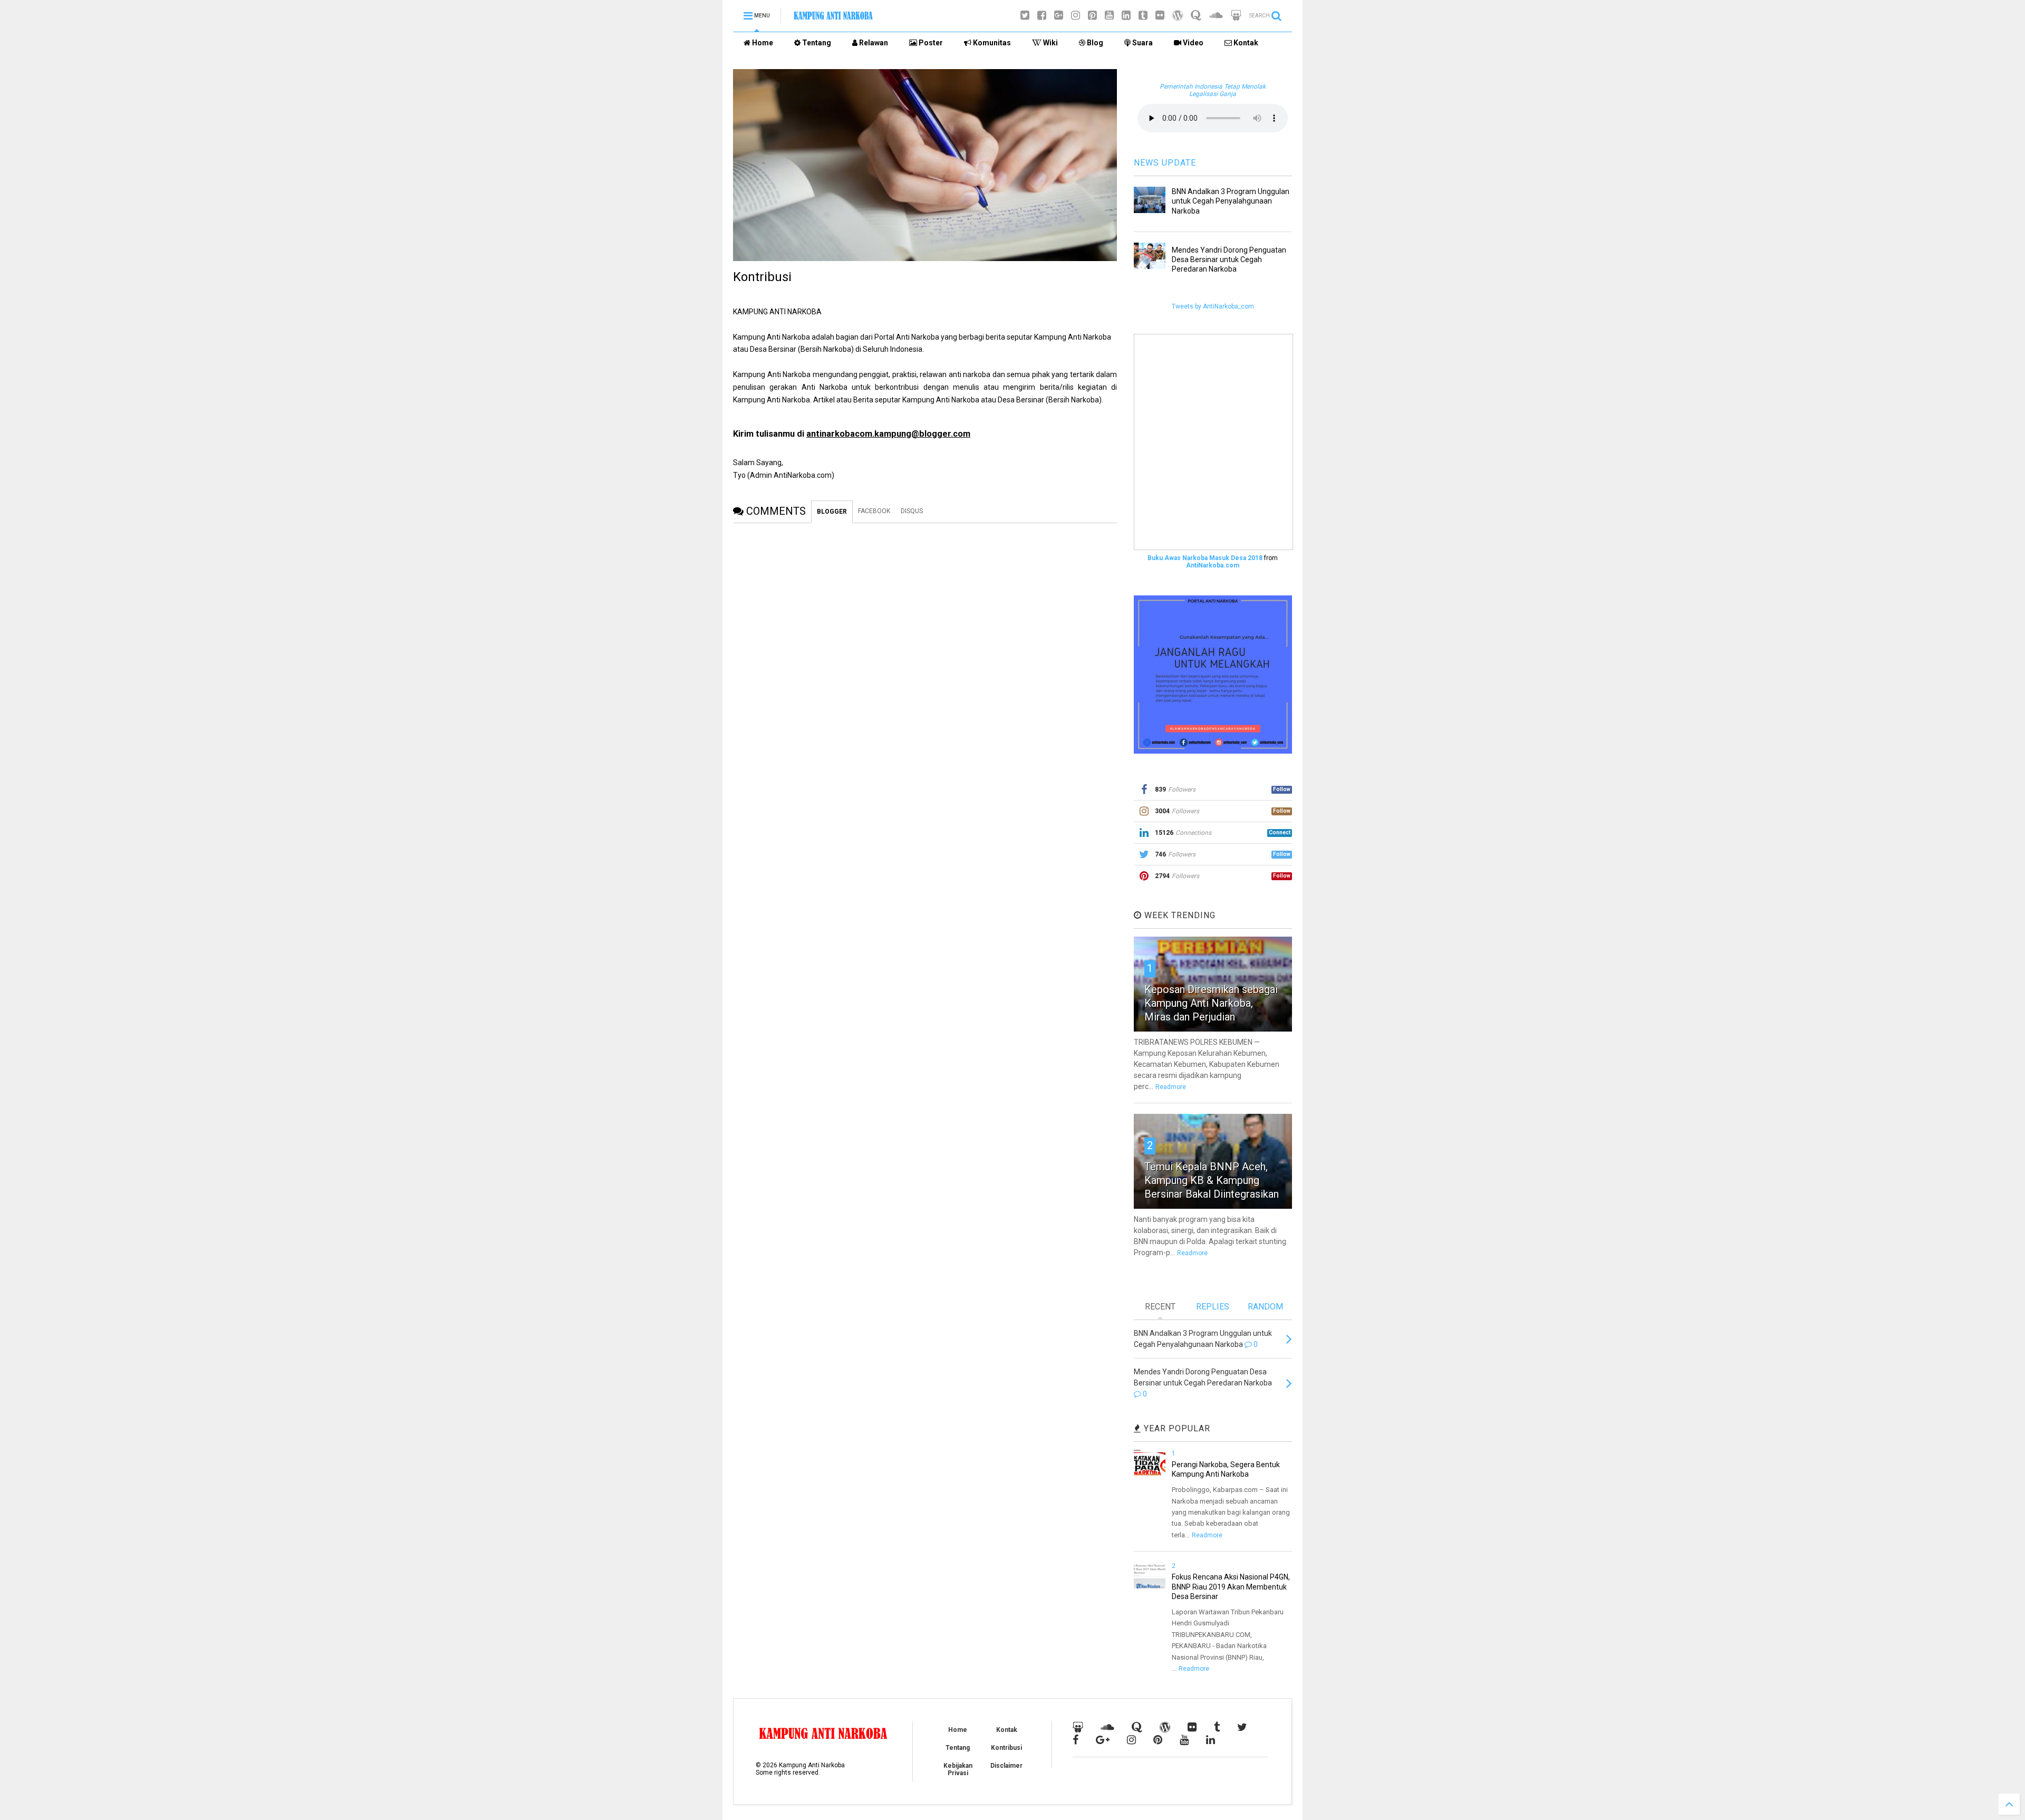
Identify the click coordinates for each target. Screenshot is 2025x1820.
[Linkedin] (1126, 16)
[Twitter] (1025, 16)
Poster (930, 43)
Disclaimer (1006, 1766)
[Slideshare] (1236, 16)
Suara (1142, 43)
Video (1192, 43)
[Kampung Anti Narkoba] (833, 19)
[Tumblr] (1143, 16)
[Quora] (1196, 16)
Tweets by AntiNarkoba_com (1213, 306)
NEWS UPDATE (1165, 163)
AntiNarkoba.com (1213, 565)
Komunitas (991, 43)
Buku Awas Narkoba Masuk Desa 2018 (1205, 558)
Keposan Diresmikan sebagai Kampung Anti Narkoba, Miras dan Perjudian (1211, 1003)
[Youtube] (1109, 16)
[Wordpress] (1178, 16)
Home (762, 43)
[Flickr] (1160, 16)
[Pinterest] (1092, 16)
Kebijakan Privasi (958, 1769)
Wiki (1050, 43)
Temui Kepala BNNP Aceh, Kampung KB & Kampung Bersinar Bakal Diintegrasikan (1212, 1180)
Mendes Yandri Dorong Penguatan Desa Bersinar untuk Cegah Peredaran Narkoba (1229, 259)
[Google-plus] (1059, 16)
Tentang (816, 43)
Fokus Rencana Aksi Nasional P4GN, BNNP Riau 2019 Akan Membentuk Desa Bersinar (1231, 1586)
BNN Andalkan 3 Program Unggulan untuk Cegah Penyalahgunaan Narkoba (1231, 201)
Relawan (873, 43)
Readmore (1171, 1087)
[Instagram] (1076, 16)
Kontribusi (1006, 1748)
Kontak (1245, 43)
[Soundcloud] (1216, 16)
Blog (1094, 43)
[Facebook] (1042, 16)
